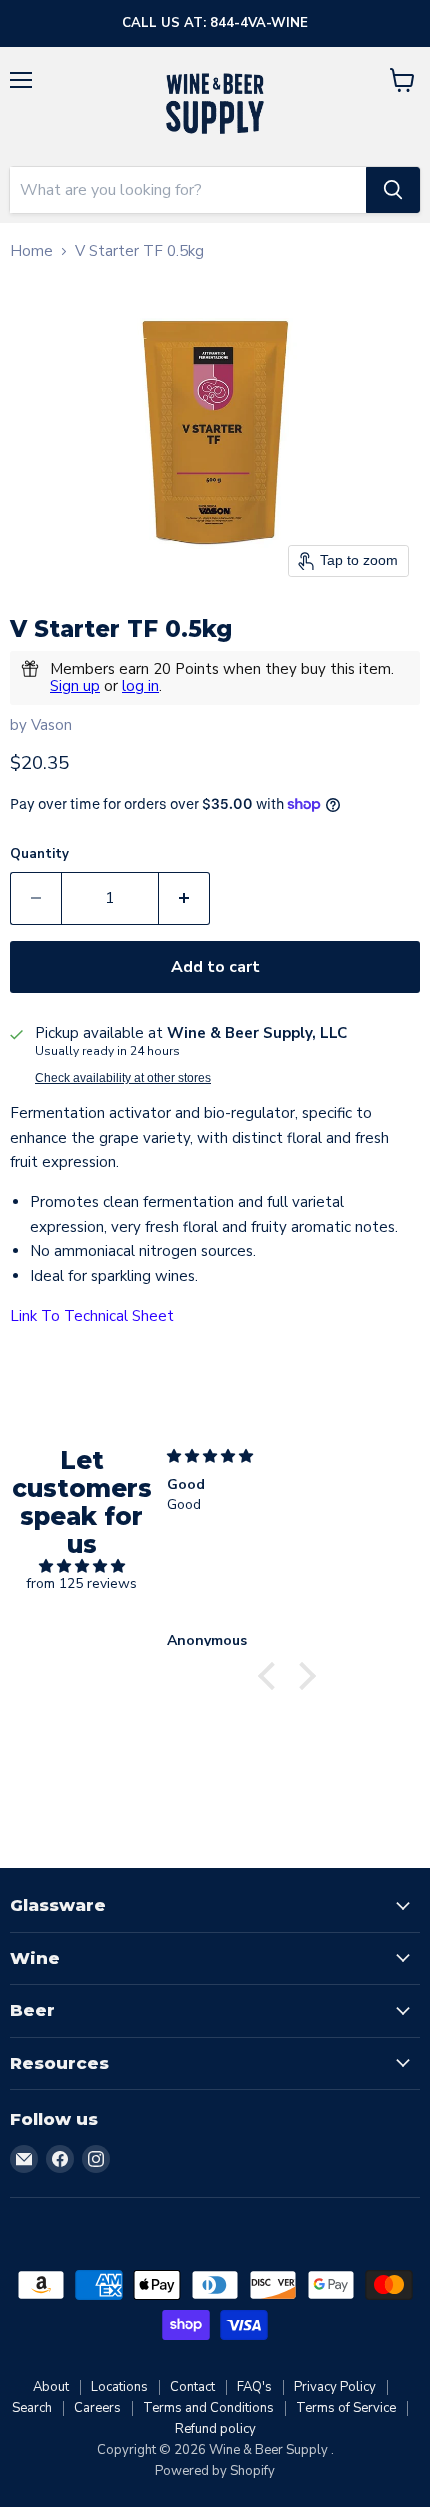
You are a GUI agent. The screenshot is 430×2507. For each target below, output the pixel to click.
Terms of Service (346, 2408)
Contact (192, 2387)
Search (32, 2408)
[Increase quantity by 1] (184, 898)
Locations (119, 2387)
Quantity (39, 854)
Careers (97, 2408)
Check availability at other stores (123, 1078)
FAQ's (254, 2387)
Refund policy (215, 2429)
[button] (272, 1676)
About (51, 2387)
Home (31, 251)
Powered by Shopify (215, 2471)
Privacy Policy (335, 2387)
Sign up (75, 686)
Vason (51, 725)
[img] (82, 1566)
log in (140, 686)
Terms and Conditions (208, 2408)
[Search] (393, 190)
